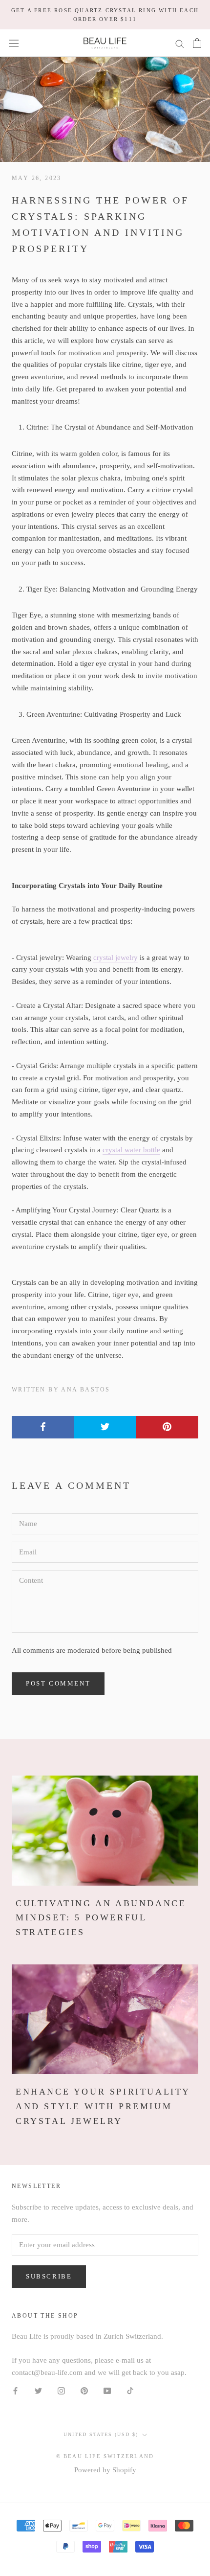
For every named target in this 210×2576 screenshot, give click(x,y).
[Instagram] (61, 2390)
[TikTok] (130, 2390)
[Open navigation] (14, 43)
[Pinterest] (84, 2390)
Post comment (58, 1683)
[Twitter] (38, 2390)
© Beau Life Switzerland (105, 2456)
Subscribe (49, 2276)
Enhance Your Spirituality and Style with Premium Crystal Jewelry (103, 2106)
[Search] (180, 43)
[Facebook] (15, 2390)
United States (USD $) (101, 2434)
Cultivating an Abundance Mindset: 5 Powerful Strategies (101, 1918)
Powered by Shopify (105, 2470)
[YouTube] (107, 2390)
